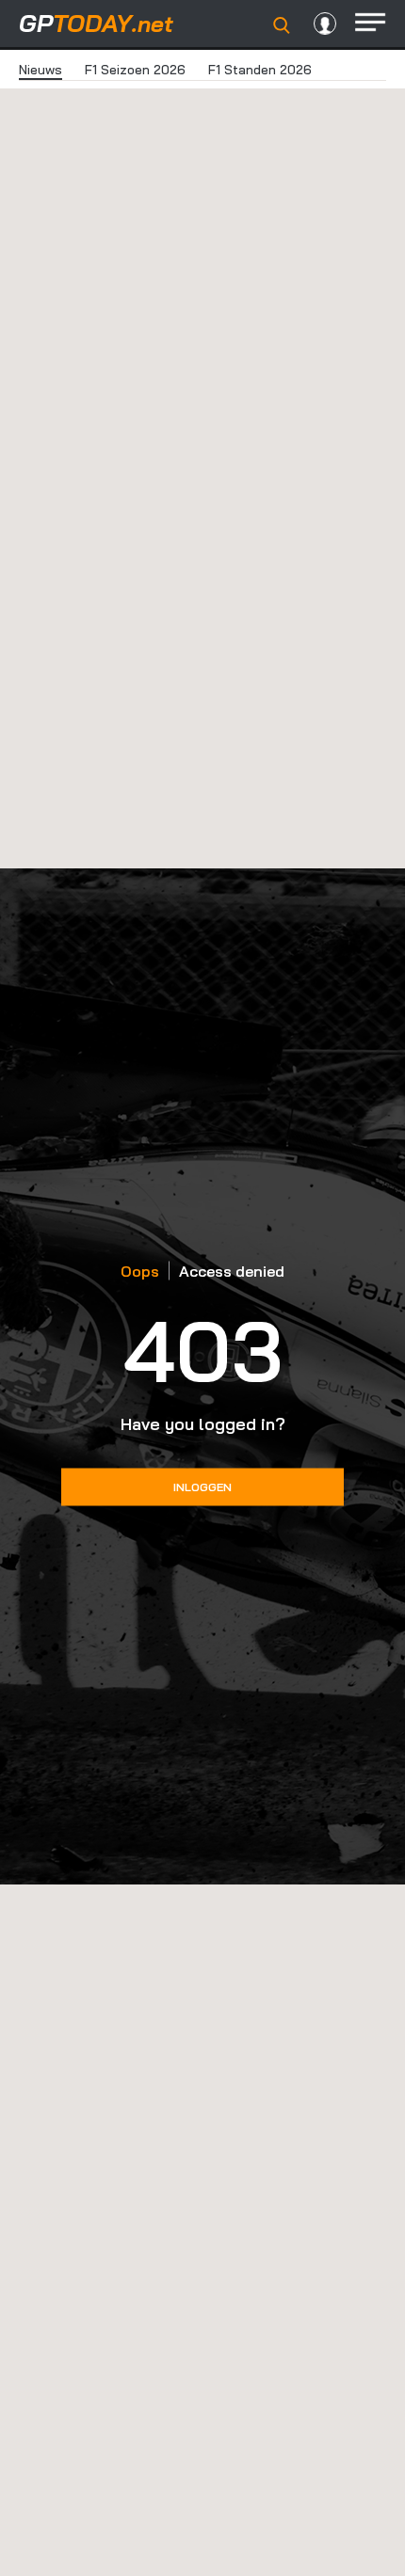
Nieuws (40, 70)
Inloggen (202, 1487)
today (96, 23)
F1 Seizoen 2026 (135, 70)
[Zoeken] (282, 25)
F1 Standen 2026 (260, 70)
